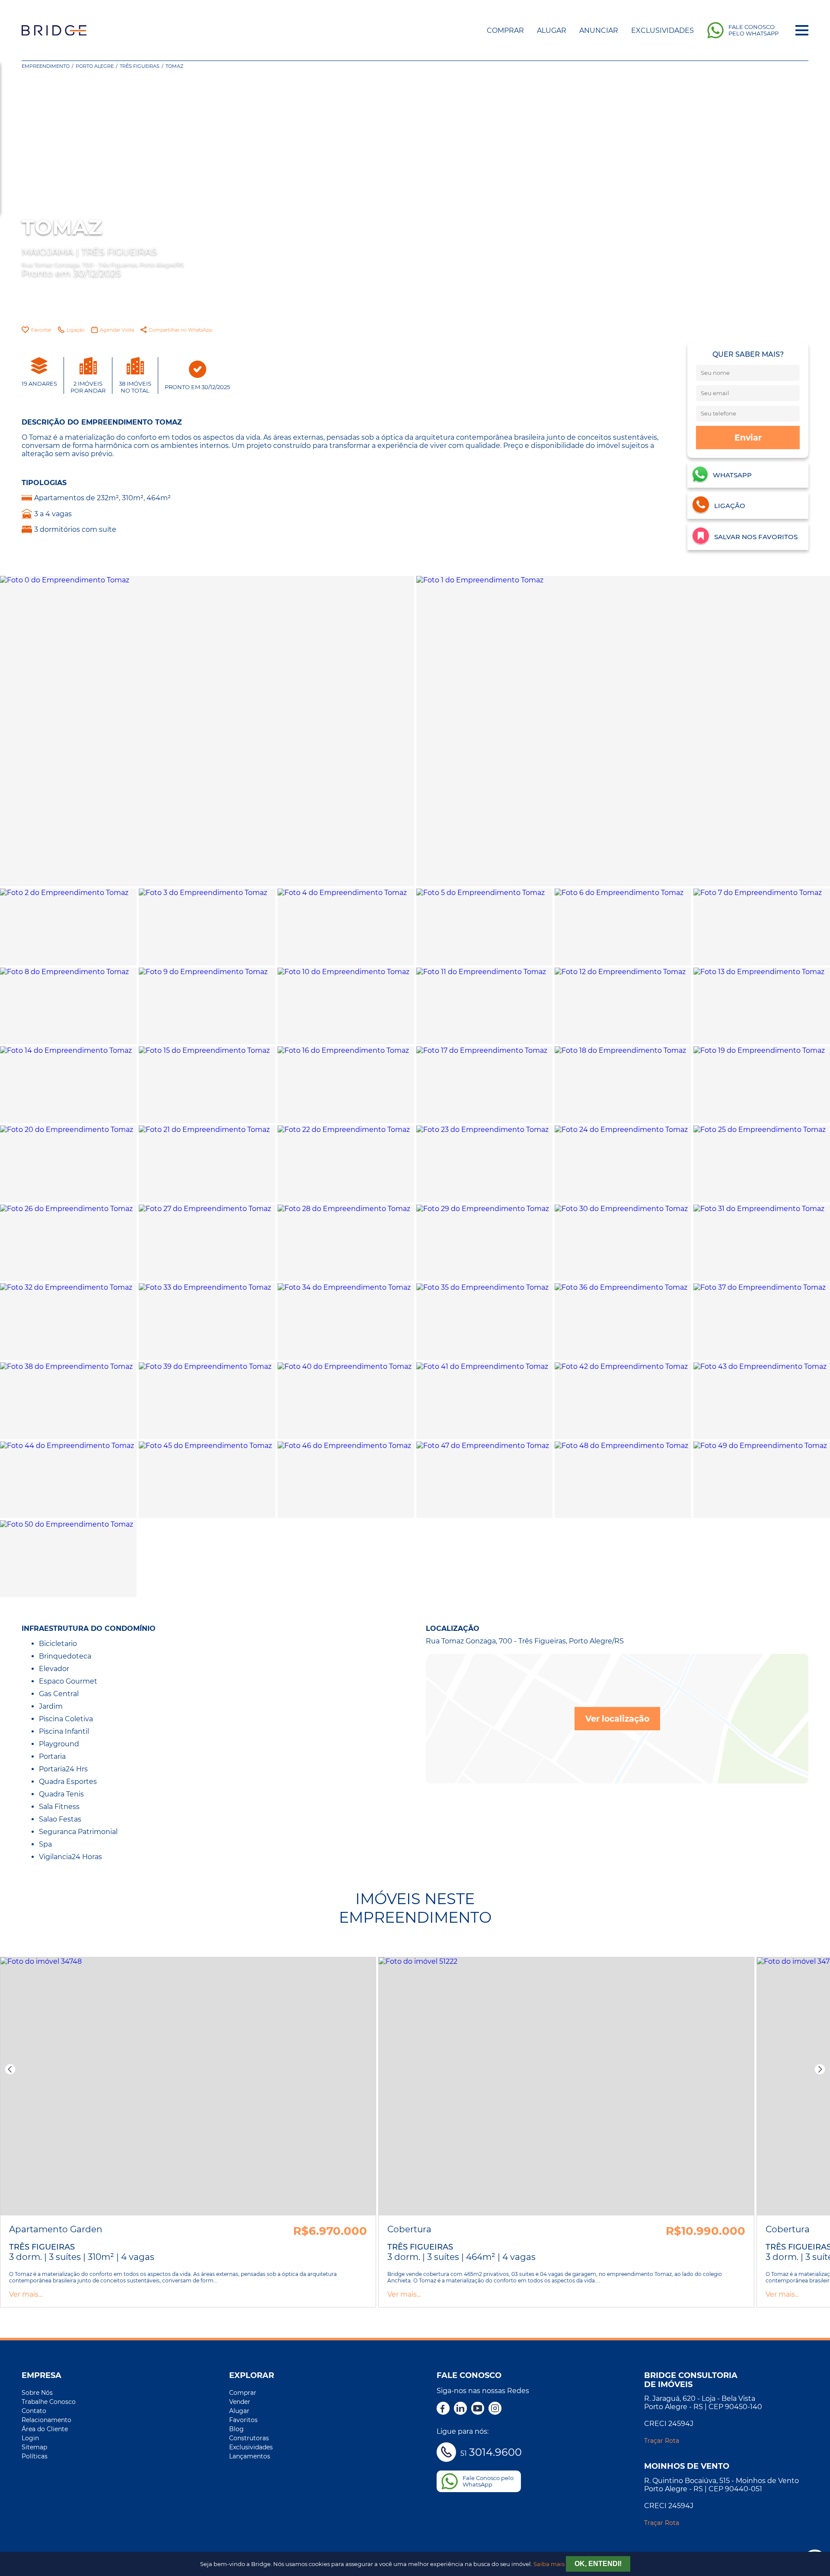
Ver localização (617, 1719)
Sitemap (34, 2447)
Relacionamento (46, 2420)
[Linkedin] (460, 2409)
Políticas (35, 2456)
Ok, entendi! (598, 2564)
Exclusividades (662, 30)
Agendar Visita (117, 330)
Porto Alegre (95, 66)
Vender (240, 2402)
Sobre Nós (37, 2393)
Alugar (552, 30)
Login (30, 2438)
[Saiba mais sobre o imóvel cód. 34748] (188, 2086)
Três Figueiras (140, 66)
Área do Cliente (45, 2429)
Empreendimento (46, 66)
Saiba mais (549, 2564)
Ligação (76, 330)
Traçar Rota (662, 2441)
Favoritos (243, 2420)
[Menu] (802, 30)
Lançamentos (250, 2456)
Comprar (505, 30)
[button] (10, 2069)
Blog (236, 2429)
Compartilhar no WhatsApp (180, 330)
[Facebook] (443, 2409)
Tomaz (174, 66)
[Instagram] (495, 2409)
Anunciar (599, 30)
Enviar (748, 438)
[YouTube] (478, 2409)
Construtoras (249, 2438)
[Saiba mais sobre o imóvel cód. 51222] (566, 2086)
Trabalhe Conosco (49, 2402)
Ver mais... (26, 2294)
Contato (34, 2411)
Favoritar (41, 330)
